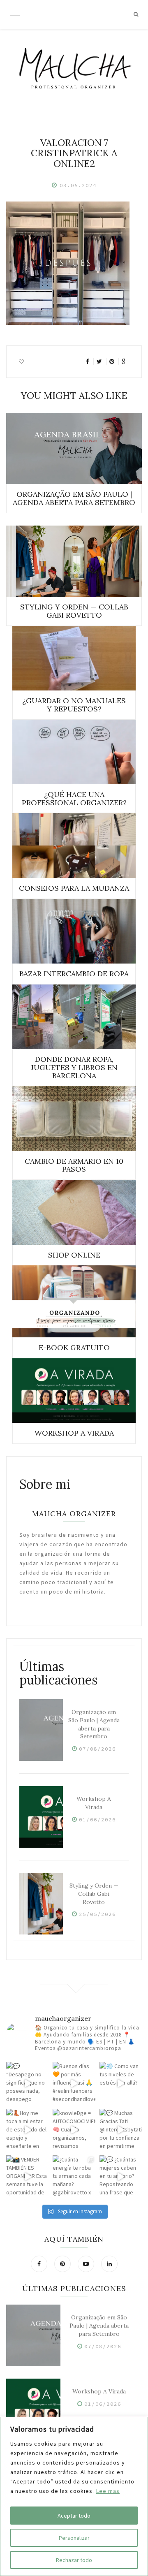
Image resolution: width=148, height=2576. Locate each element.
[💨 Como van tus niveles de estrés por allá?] (121, 2083)
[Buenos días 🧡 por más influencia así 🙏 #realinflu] (74, 2083)
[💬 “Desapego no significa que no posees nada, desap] (27, 2083)
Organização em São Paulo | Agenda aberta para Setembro (94, 1724)
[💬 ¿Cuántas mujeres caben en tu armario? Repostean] (121, 2176)
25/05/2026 (97, 1914)
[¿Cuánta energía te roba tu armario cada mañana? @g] (74, 2176)
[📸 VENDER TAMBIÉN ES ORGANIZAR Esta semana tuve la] (27, 2176)
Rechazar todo (74, 2560)
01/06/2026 (97, 1820)
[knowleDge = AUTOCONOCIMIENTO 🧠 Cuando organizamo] (74, 2130)
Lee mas (108, 2491)
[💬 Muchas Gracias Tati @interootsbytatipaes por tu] (121, 2130)
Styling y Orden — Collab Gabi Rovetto (94, 1894)
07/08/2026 (97, 1749)
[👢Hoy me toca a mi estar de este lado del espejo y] (27, 2130)
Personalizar (74, 2538)
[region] (74, 2496)
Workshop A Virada (94, 1803)
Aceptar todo (74, 2516)
